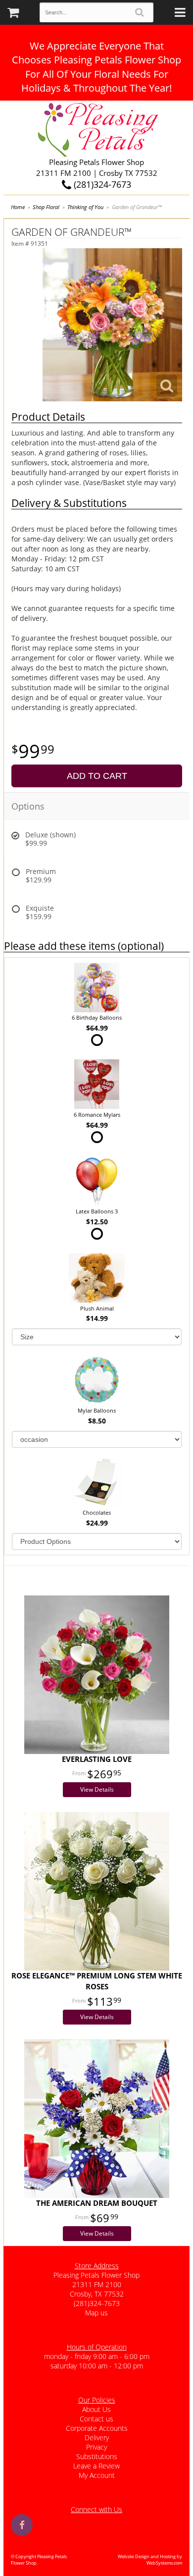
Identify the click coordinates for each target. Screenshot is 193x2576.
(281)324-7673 (101, 184)
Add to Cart (97, 776)
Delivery (97, 2438)
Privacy (96, 2447)
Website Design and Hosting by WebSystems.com (150, 2560)
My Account (97, 2475)
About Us (96, 2409)
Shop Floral (46, 207)
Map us (96, 2313)
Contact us (96, 2419)
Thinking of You (85, 207)
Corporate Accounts (97, 2428)
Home (18, 207)
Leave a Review (96, 2466)
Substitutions (97, 2456)
